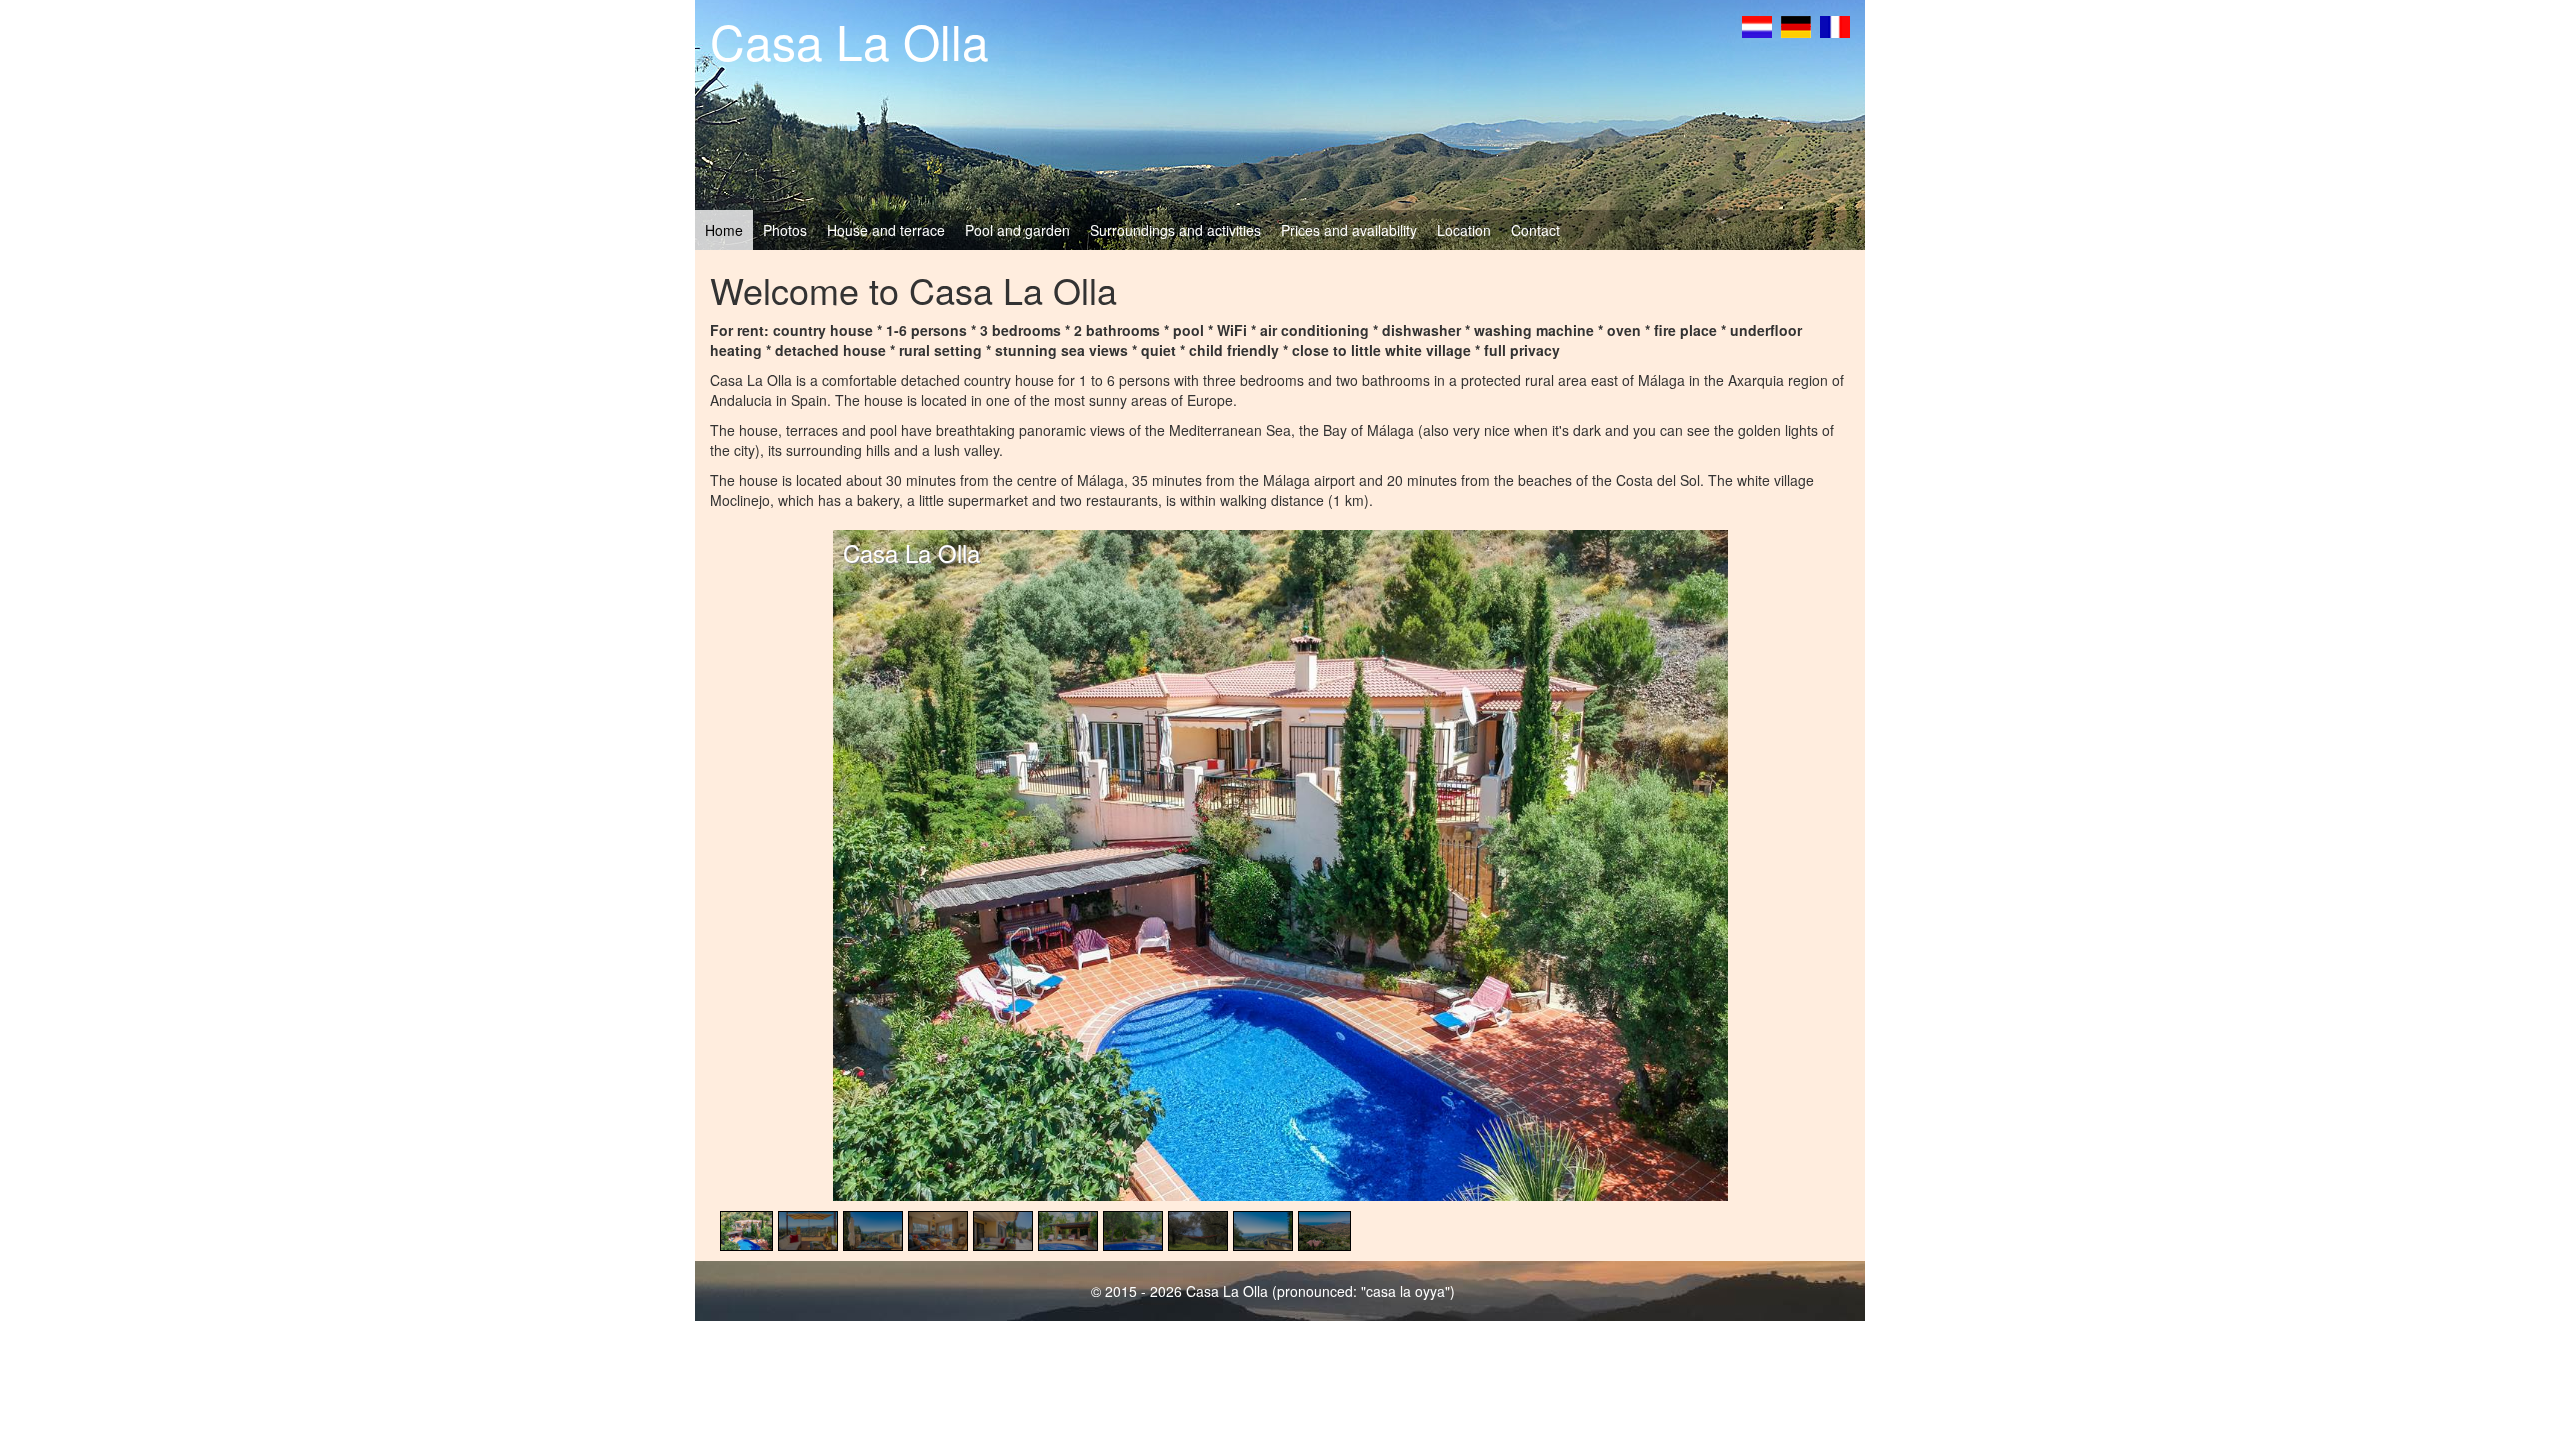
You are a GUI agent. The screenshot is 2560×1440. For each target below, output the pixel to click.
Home (724, 230)
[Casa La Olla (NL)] (1757, 26)
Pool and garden (1017, 230)
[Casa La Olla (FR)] (1835, 26)
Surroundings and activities (1175, 230)
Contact (1535, 230)
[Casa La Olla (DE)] (1796, 26)
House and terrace (886, 230)
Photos (785, 230)
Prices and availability (1349, 230)
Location (1464, 230)
